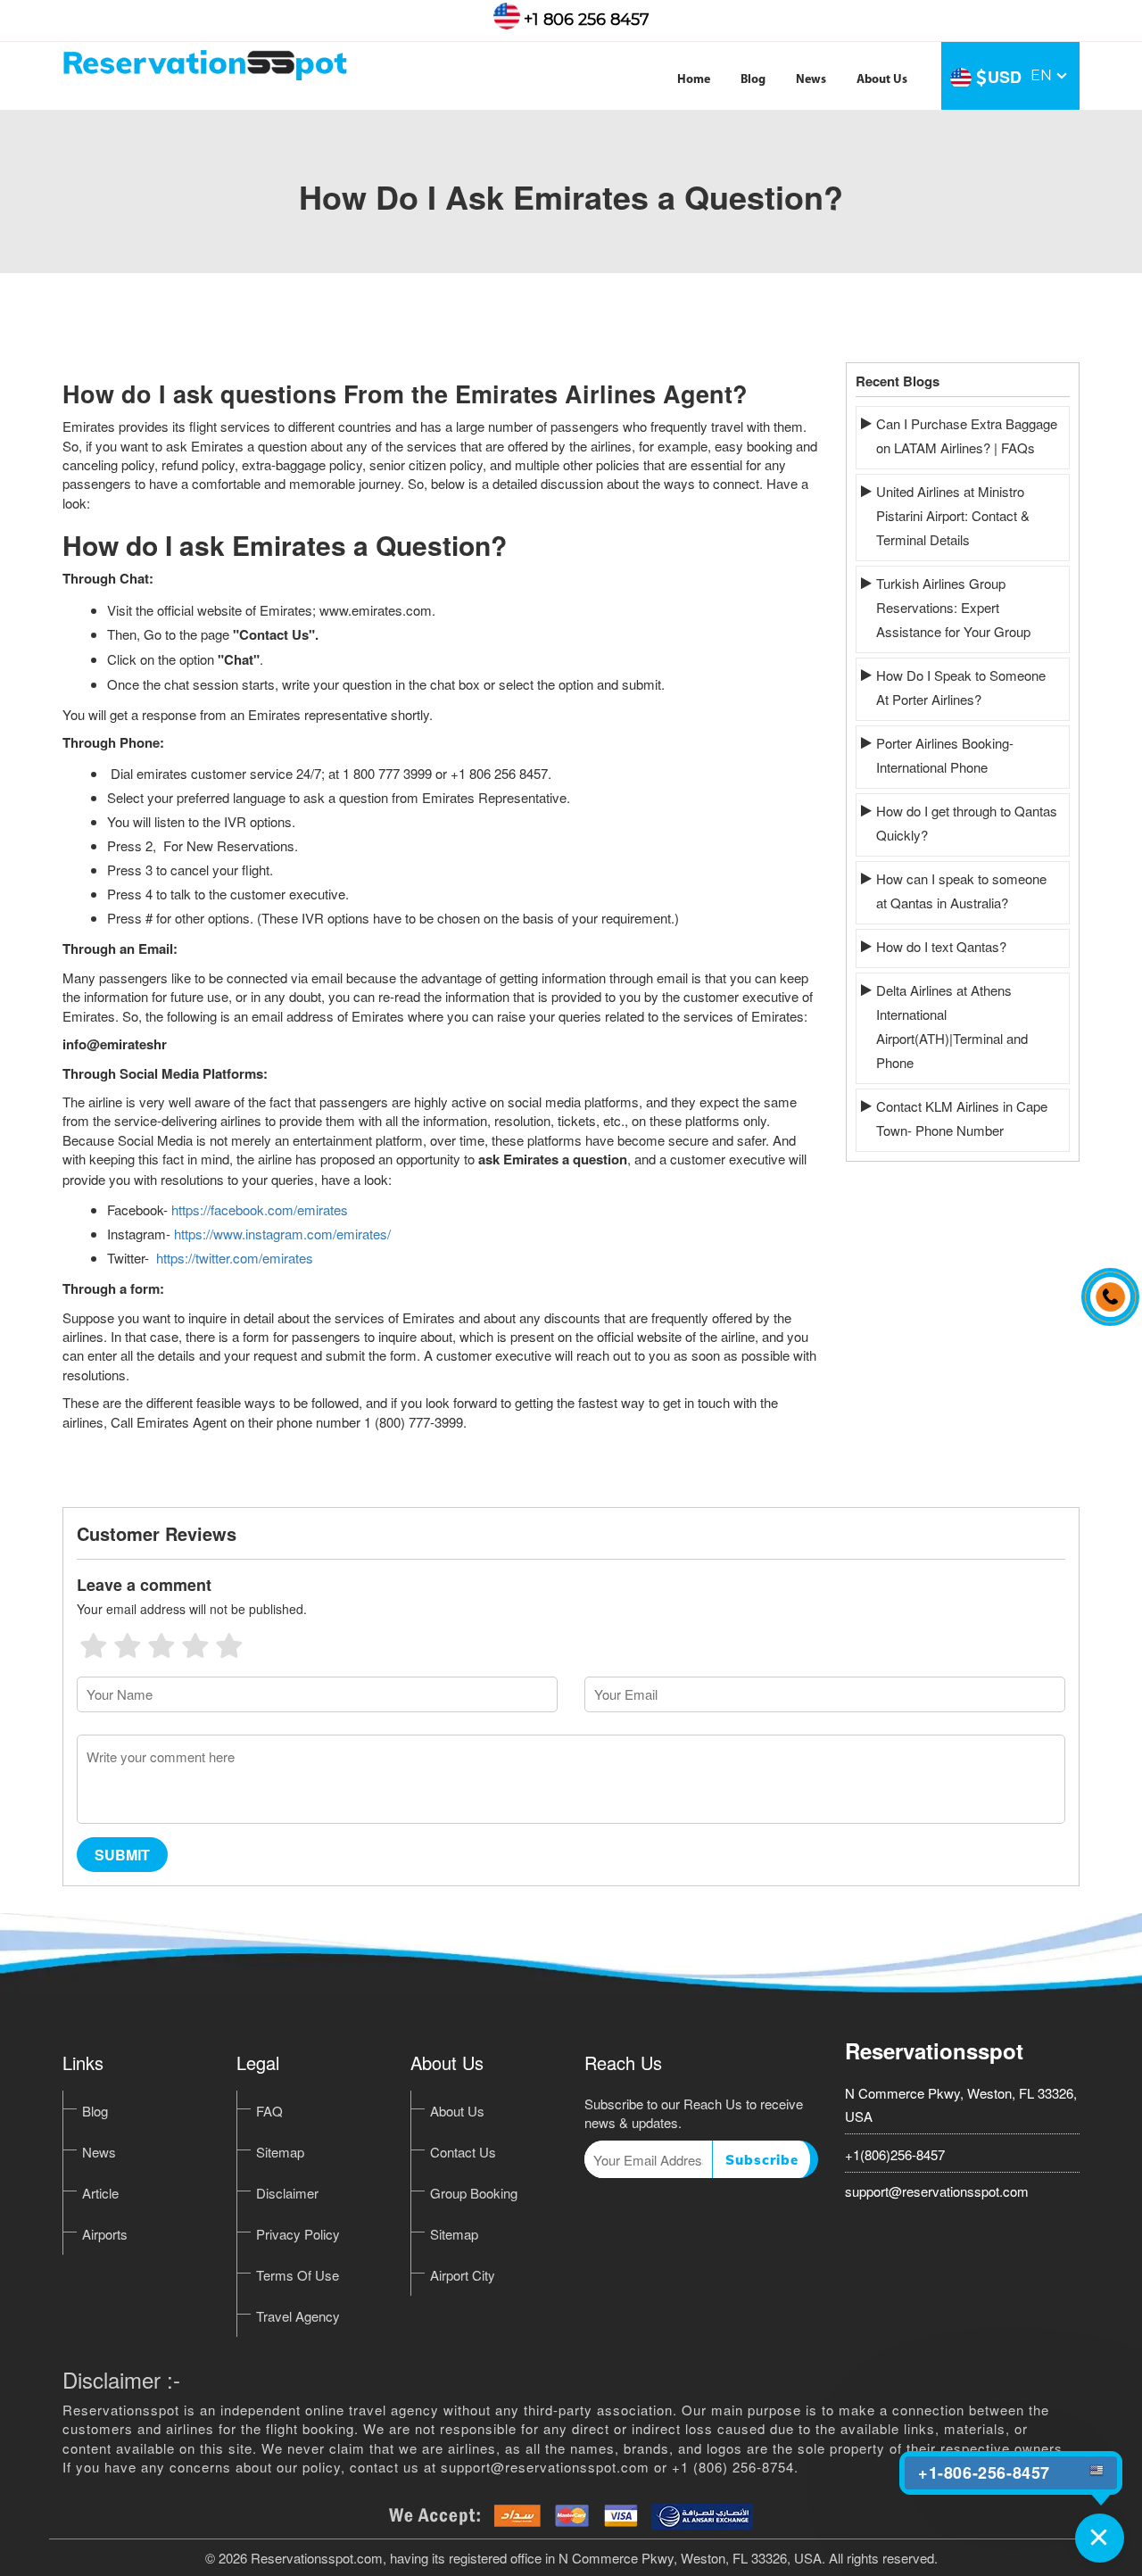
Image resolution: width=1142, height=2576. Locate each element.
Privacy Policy (298, 2234)
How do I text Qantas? (941, 946)
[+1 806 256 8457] (1105, 1288)
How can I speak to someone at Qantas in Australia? (961, 890)
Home (694, 80)
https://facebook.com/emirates (260, 1209)
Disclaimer (287, 2193)
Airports (105, 2234)
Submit (122, 1855)
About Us (882, 80)
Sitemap (280, 2152)
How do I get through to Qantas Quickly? (967, 823)
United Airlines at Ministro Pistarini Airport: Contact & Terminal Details (953, 515)
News (811, 80)
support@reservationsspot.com (937, 2191)
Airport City (463, 2275)
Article (100, 2193)
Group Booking (474, 2193)
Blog (753, 80)
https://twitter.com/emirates (235, 1258)
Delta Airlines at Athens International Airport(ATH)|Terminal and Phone (952, 1026)
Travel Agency (298, 2316)
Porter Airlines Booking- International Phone (945, 755)
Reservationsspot (934, 2050)
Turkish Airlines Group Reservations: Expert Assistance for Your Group (953, 607)
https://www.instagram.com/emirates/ (282, 1234)
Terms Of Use (298, 2275)
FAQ (269, 2111)
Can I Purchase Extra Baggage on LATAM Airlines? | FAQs (967, 435)
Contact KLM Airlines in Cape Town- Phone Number (962, 1118)
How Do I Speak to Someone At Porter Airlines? (961, 687)
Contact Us (463, 2152)
